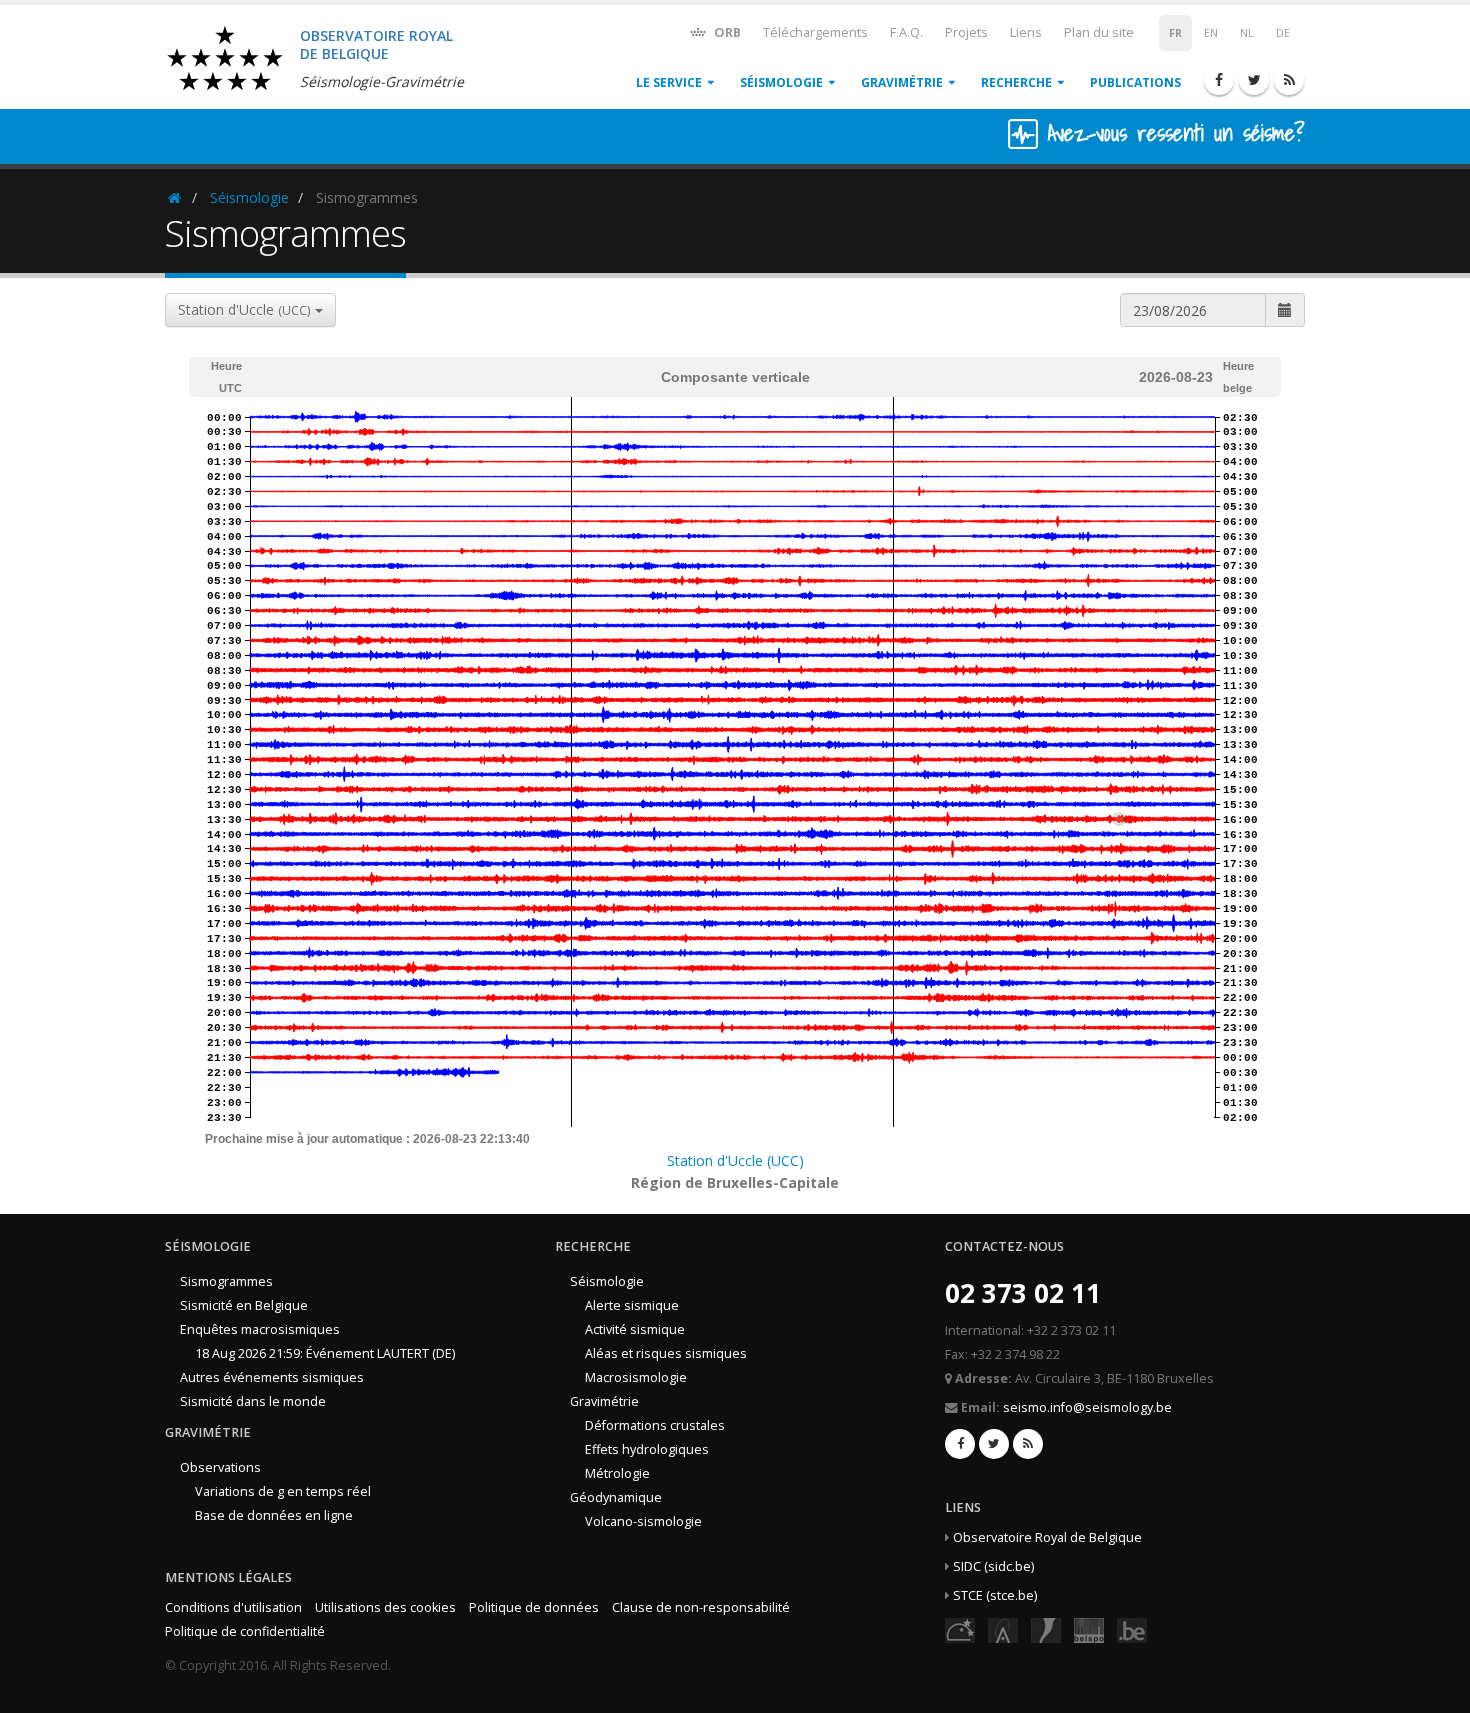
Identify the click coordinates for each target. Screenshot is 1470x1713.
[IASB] (1003, 1629)
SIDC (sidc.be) (993, 1566)
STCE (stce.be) (995, 1595)
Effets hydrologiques (647, 1449)
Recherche (1016, 82)
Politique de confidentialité (245, 1631)
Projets (966, 32)
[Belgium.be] (1132, 1629)
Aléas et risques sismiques (666, 1353)
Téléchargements (815, 32)
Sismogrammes (226, 1281)
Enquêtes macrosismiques (260, 1329)
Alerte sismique (632, 1305)
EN (1211, 33)
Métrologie (617, 1473)
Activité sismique (635, 1329)
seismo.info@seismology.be (1087, 1407)
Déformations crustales (655, 1425)
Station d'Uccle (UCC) (735, 1160)
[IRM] (1046, 1629)
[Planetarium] (960, 1629)
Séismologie (781, 82)
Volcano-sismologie (643, 1521)
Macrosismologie (636, 1377)
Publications (1135, 82)
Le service (669, 82)
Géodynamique (616, 1497)
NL (1247, 33)
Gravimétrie (902, 82)
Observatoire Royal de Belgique (1047, 1537)
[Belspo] (1089, 1629)
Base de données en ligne (274, 1515)
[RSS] (1289, 80)
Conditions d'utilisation (233, 1607)
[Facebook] (1219, 80)
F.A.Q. (906, 32)
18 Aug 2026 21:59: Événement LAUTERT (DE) (325, 1353)
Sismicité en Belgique (244, 1305)
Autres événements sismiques (272, 1377)
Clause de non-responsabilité (701, 1607)
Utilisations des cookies (385, 1607)
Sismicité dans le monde (253, 1401)
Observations (220, 1467)
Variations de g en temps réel (283, 1491)
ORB (726, 32)
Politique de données (534, 1607)
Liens (1026, 32)
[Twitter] (1254, 80)
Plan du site (1099, 32)
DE (1283, 33)
